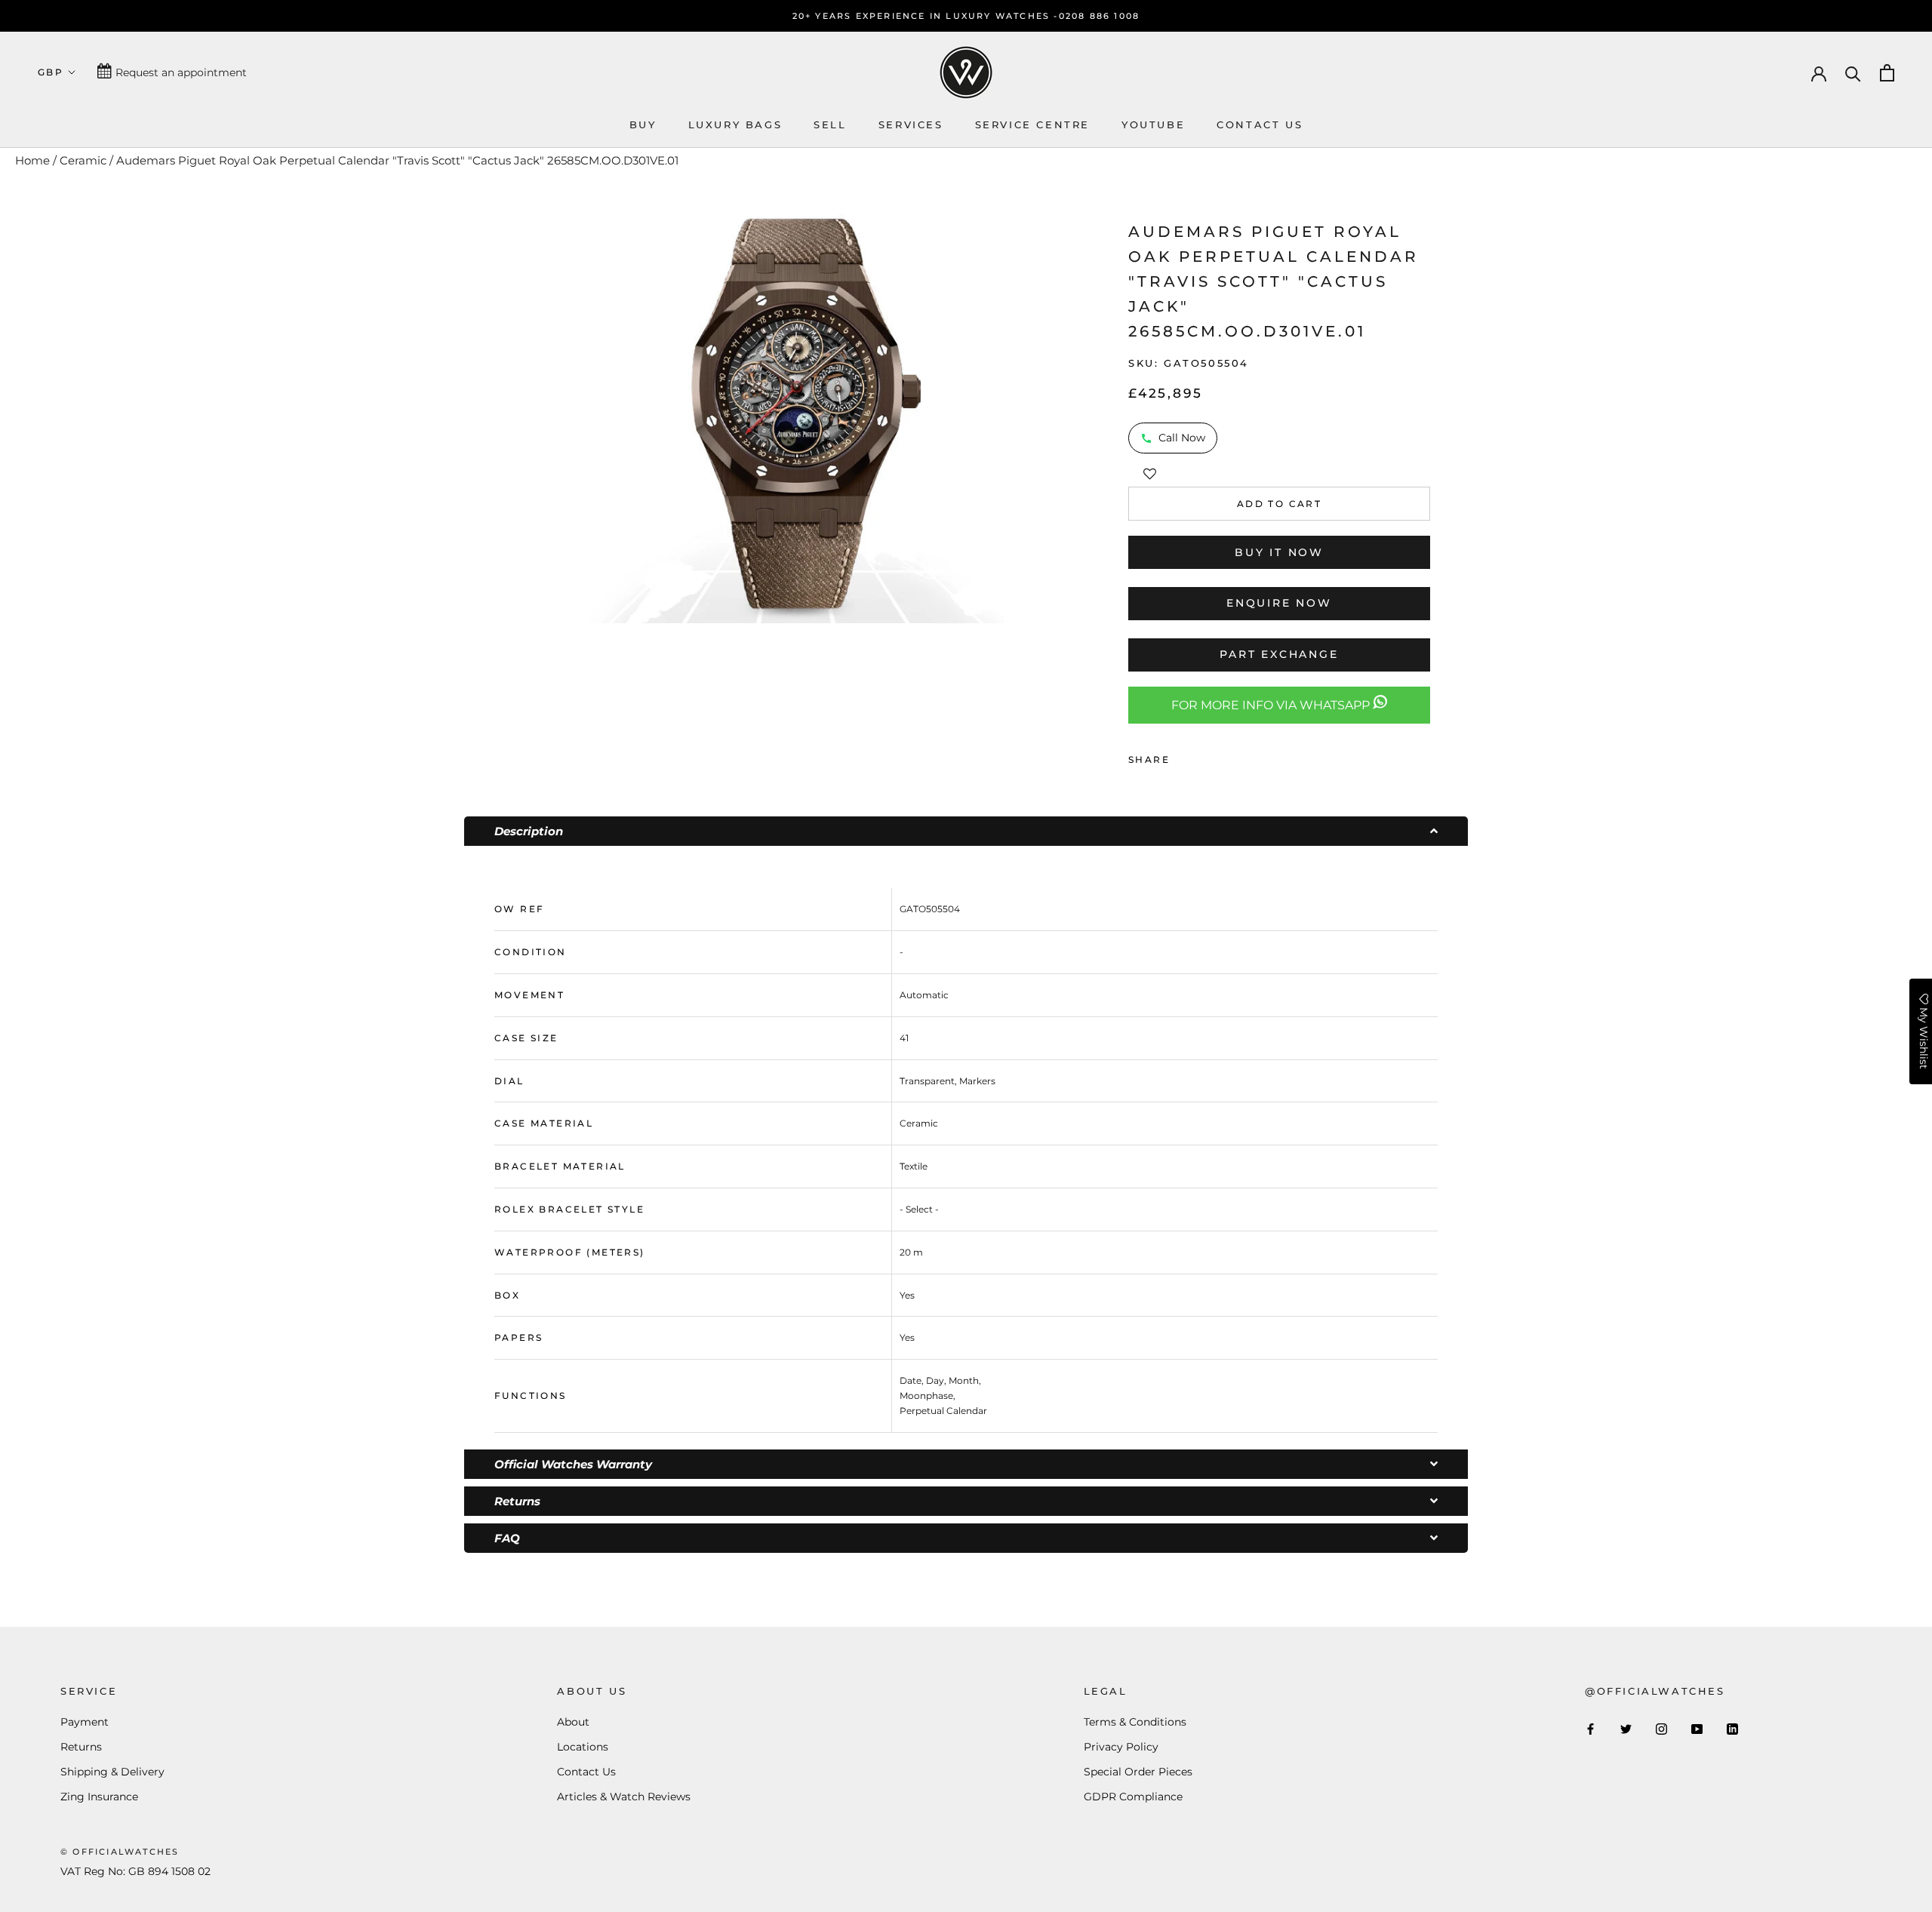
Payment (85, 1722)
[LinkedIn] (1732, 1728)
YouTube (1153, 124)
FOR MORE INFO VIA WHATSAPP (1272, 705)
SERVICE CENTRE (1032, 124)
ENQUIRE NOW (1279, 603)
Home (32, 160)
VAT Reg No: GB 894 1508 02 (135, 1871)
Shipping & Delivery (112, 1772)
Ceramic (83, 160)
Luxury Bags (735, 124)
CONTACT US (1260, 124)
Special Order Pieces (1138, 1772)
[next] (1023, 414)
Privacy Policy (1121, 1747)
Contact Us (586, 1772)
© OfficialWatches (120, 1852)
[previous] (568, 414)
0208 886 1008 (1100, 16)
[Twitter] (1204, 756)
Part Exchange (1279, 654)
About (573, 1722)
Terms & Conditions (1135, 1722)
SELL (830, 124)
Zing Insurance (99, 1797)
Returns (81, 1747)
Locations (583, 1747)
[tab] (966, 831)
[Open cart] (1887, 73)
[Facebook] (1184, 756)
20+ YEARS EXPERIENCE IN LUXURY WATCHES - (926, 16)
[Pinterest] (1223, 756)
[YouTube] (1697, 1728)
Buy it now (1279, 552)
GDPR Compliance (1133, 1797)
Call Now (1182, 438)
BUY (643, 124)
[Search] (1853, 73)
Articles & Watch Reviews (624, 1797)
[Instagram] (1661, 1728)
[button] (1150, 472)
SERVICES (911, 124)
